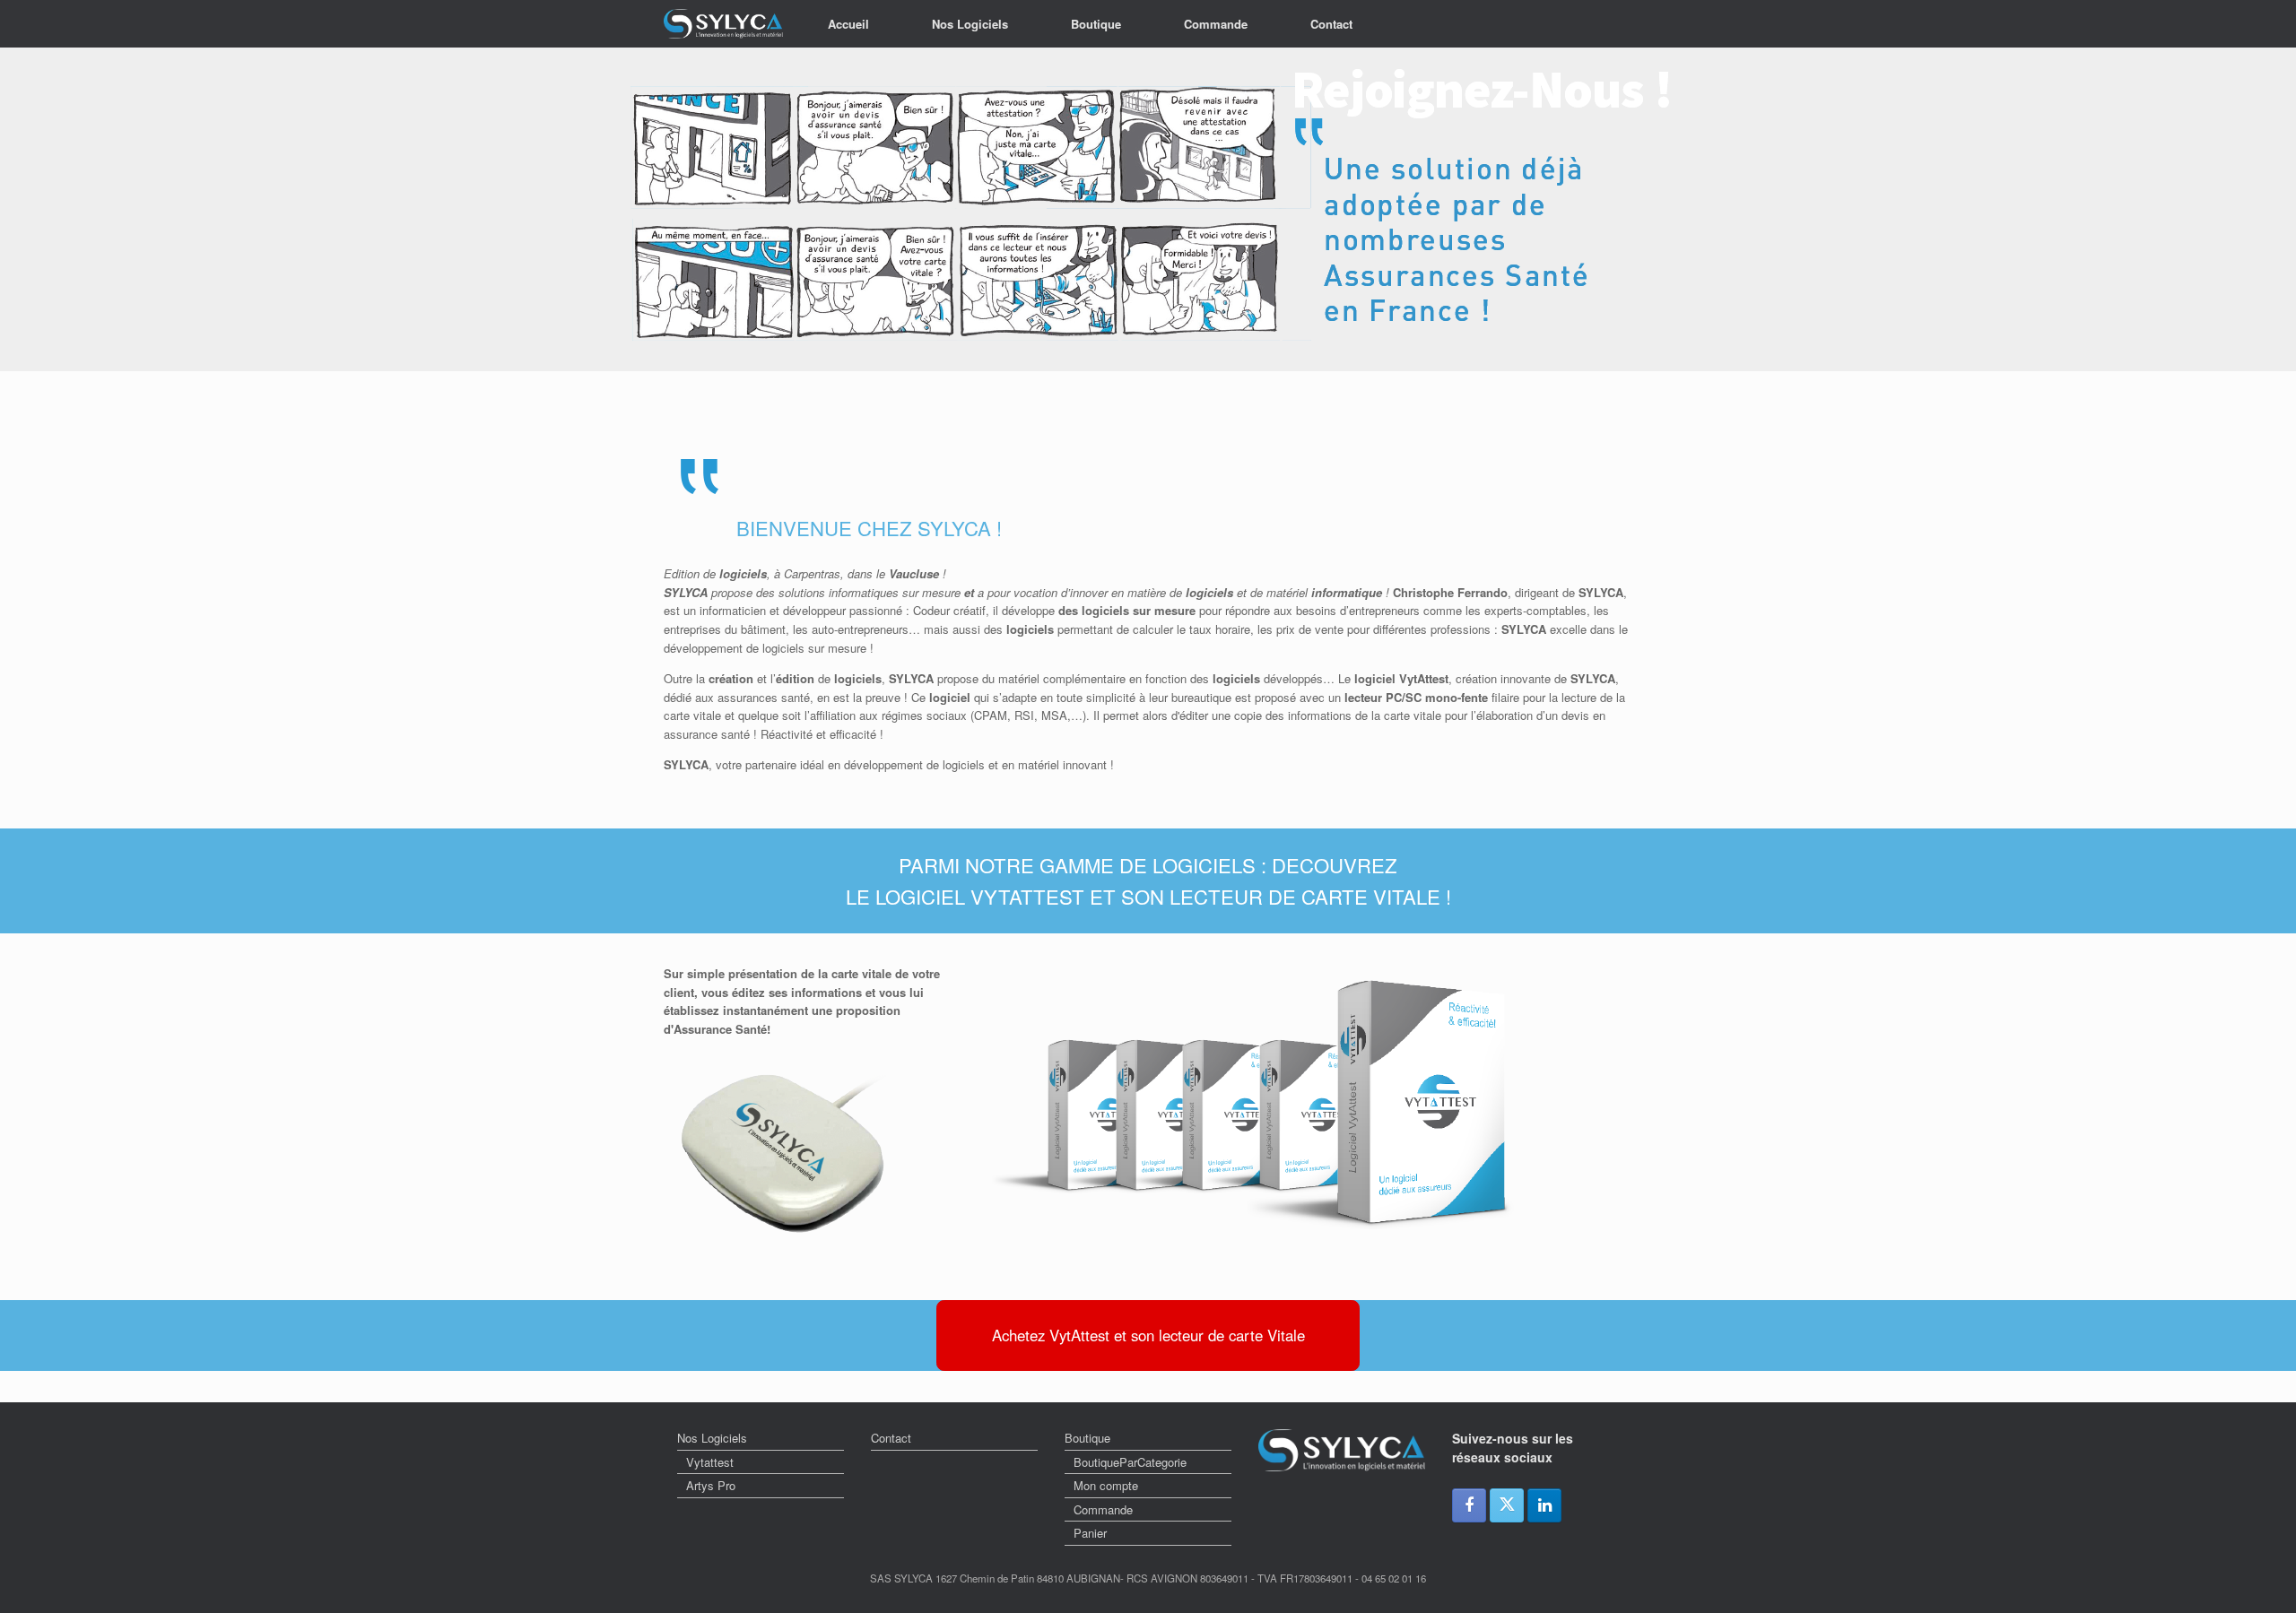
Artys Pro (711, 1485)
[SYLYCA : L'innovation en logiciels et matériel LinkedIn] (1544, 1505)
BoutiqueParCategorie (1130, 1462)
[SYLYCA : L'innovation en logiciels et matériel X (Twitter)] (1507, 1505)
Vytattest (710, 1462)
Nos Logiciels (970, 24)
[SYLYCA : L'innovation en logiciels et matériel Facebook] (1469, 1505)
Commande (1216, 24)
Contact (1331, 24)
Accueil (848, 24)
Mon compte (1106, 1485)
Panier (1090, 1533)
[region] (1148, 209)
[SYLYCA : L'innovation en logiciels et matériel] (723, 24)
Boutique (1096, 24)
